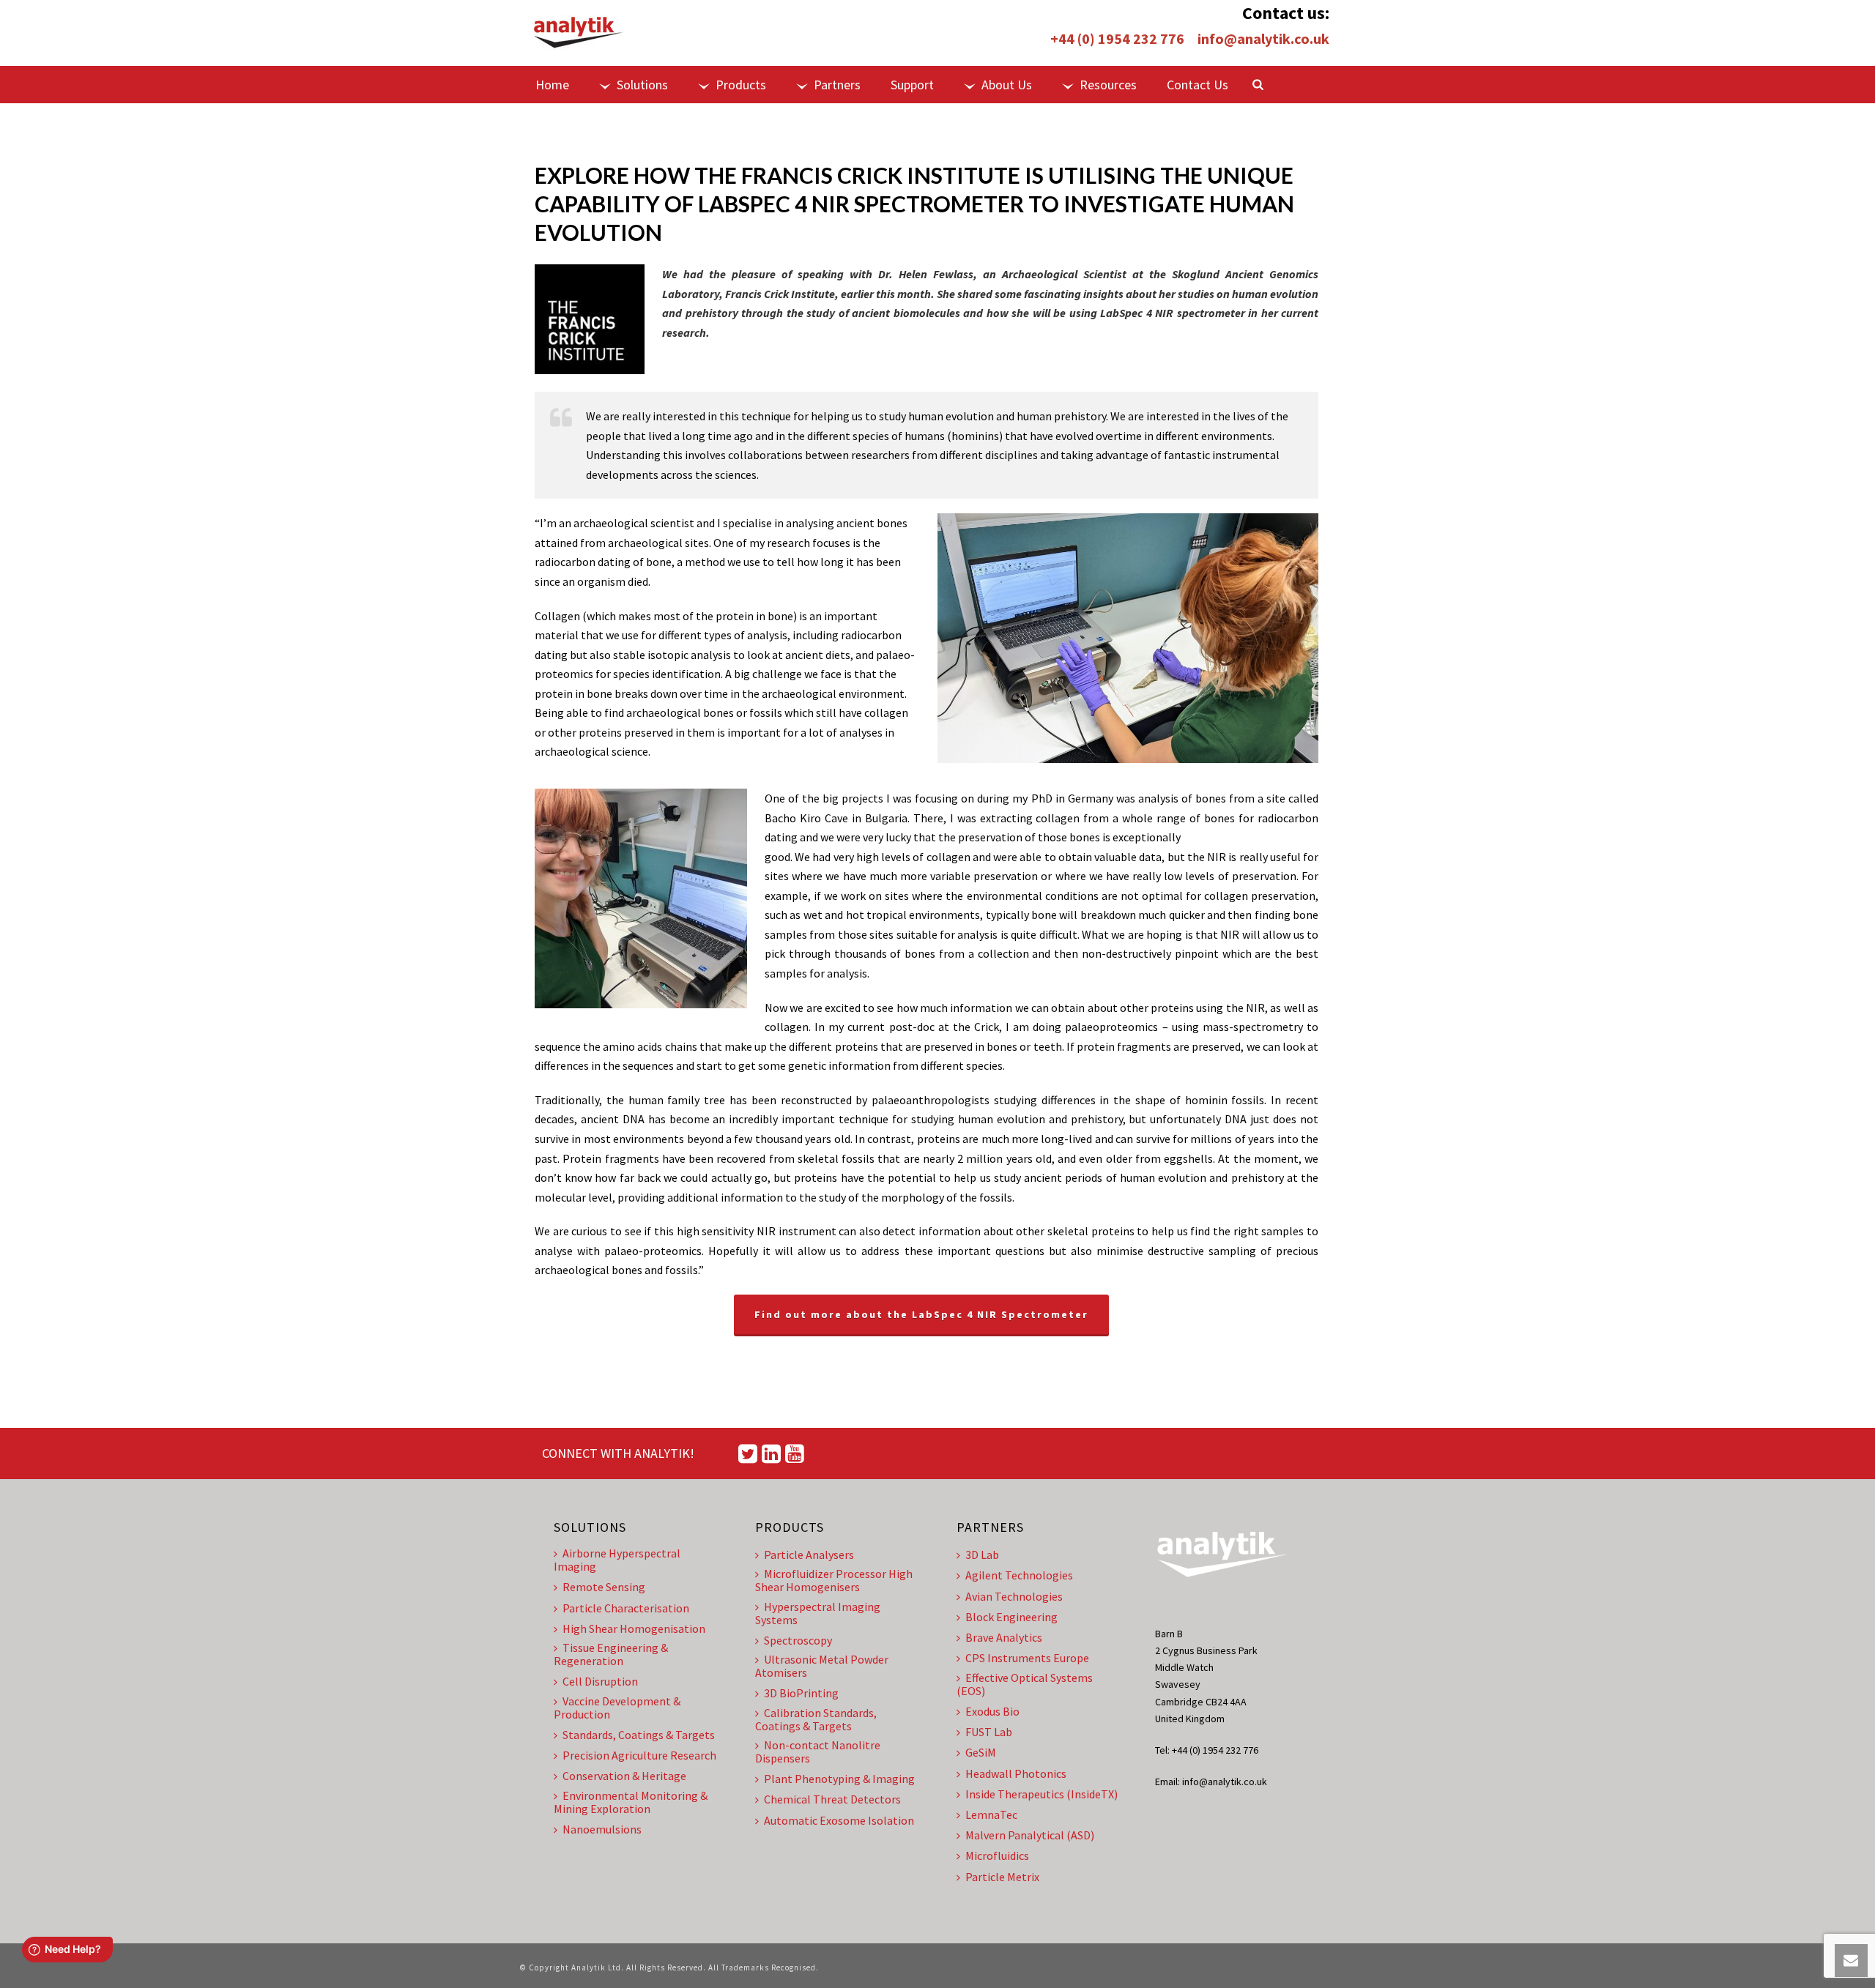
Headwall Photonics (1016, 1773)
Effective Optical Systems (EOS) (1025, 1684)
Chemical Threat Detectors (832, 1799)
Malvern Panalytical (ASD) (1030, 1835)
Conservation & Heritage (624, 1776)
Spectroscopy (798, 1640)
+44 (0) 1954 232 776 (1117, 38)
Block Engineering (1011, 1617)
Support (912, 85)
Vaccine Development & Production (617, 1708)
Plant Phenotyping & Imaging (839, 1779)
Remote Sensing (604, 1587)
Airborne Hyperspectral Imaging (617, 1560)
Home (552, 85)
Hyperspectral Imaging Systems (818, 1613)
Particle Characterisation (626, 1608)
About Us (1007, 85)
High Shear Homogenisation (634, 1628)
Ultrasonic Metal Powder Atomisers (822, 1666)
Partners (837, 85)
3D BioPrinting (801, 1693)
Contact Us (1198, 85)
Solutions (642, 85)
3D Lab (982, 1555)
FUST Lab (989, 1732)
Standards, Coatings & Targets (639, 1735)
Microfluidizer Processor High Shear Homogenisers (834, 1580)
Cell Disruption (600, 1681)
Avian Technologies (1014, 1596)
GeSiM (981, 1752)
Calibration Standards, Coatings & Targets (816, 1719)
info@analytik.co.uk (1263, 38)
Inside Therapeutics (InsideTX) (1042, 1794)
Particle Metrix (1002, 1877)
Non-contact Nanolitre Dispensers (818, 1751)
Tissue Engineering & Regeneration (611, 1654)
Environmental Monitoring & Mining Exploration (631, 1802)
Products (741, 85)
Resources (1108, 85)
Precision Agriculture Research (639, 1755)
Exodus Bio (992, 1711)
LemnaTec (991, 1814)
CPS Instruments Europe (1027, 1658)
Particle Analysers (809, 1555)
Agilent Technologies (1019, 1575)
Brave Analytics (1004, 1637)
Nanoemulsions (602, 1829)
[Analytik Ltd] (579, 33)
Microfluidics (997, 1855)
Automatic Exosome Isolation (839, 1820)
